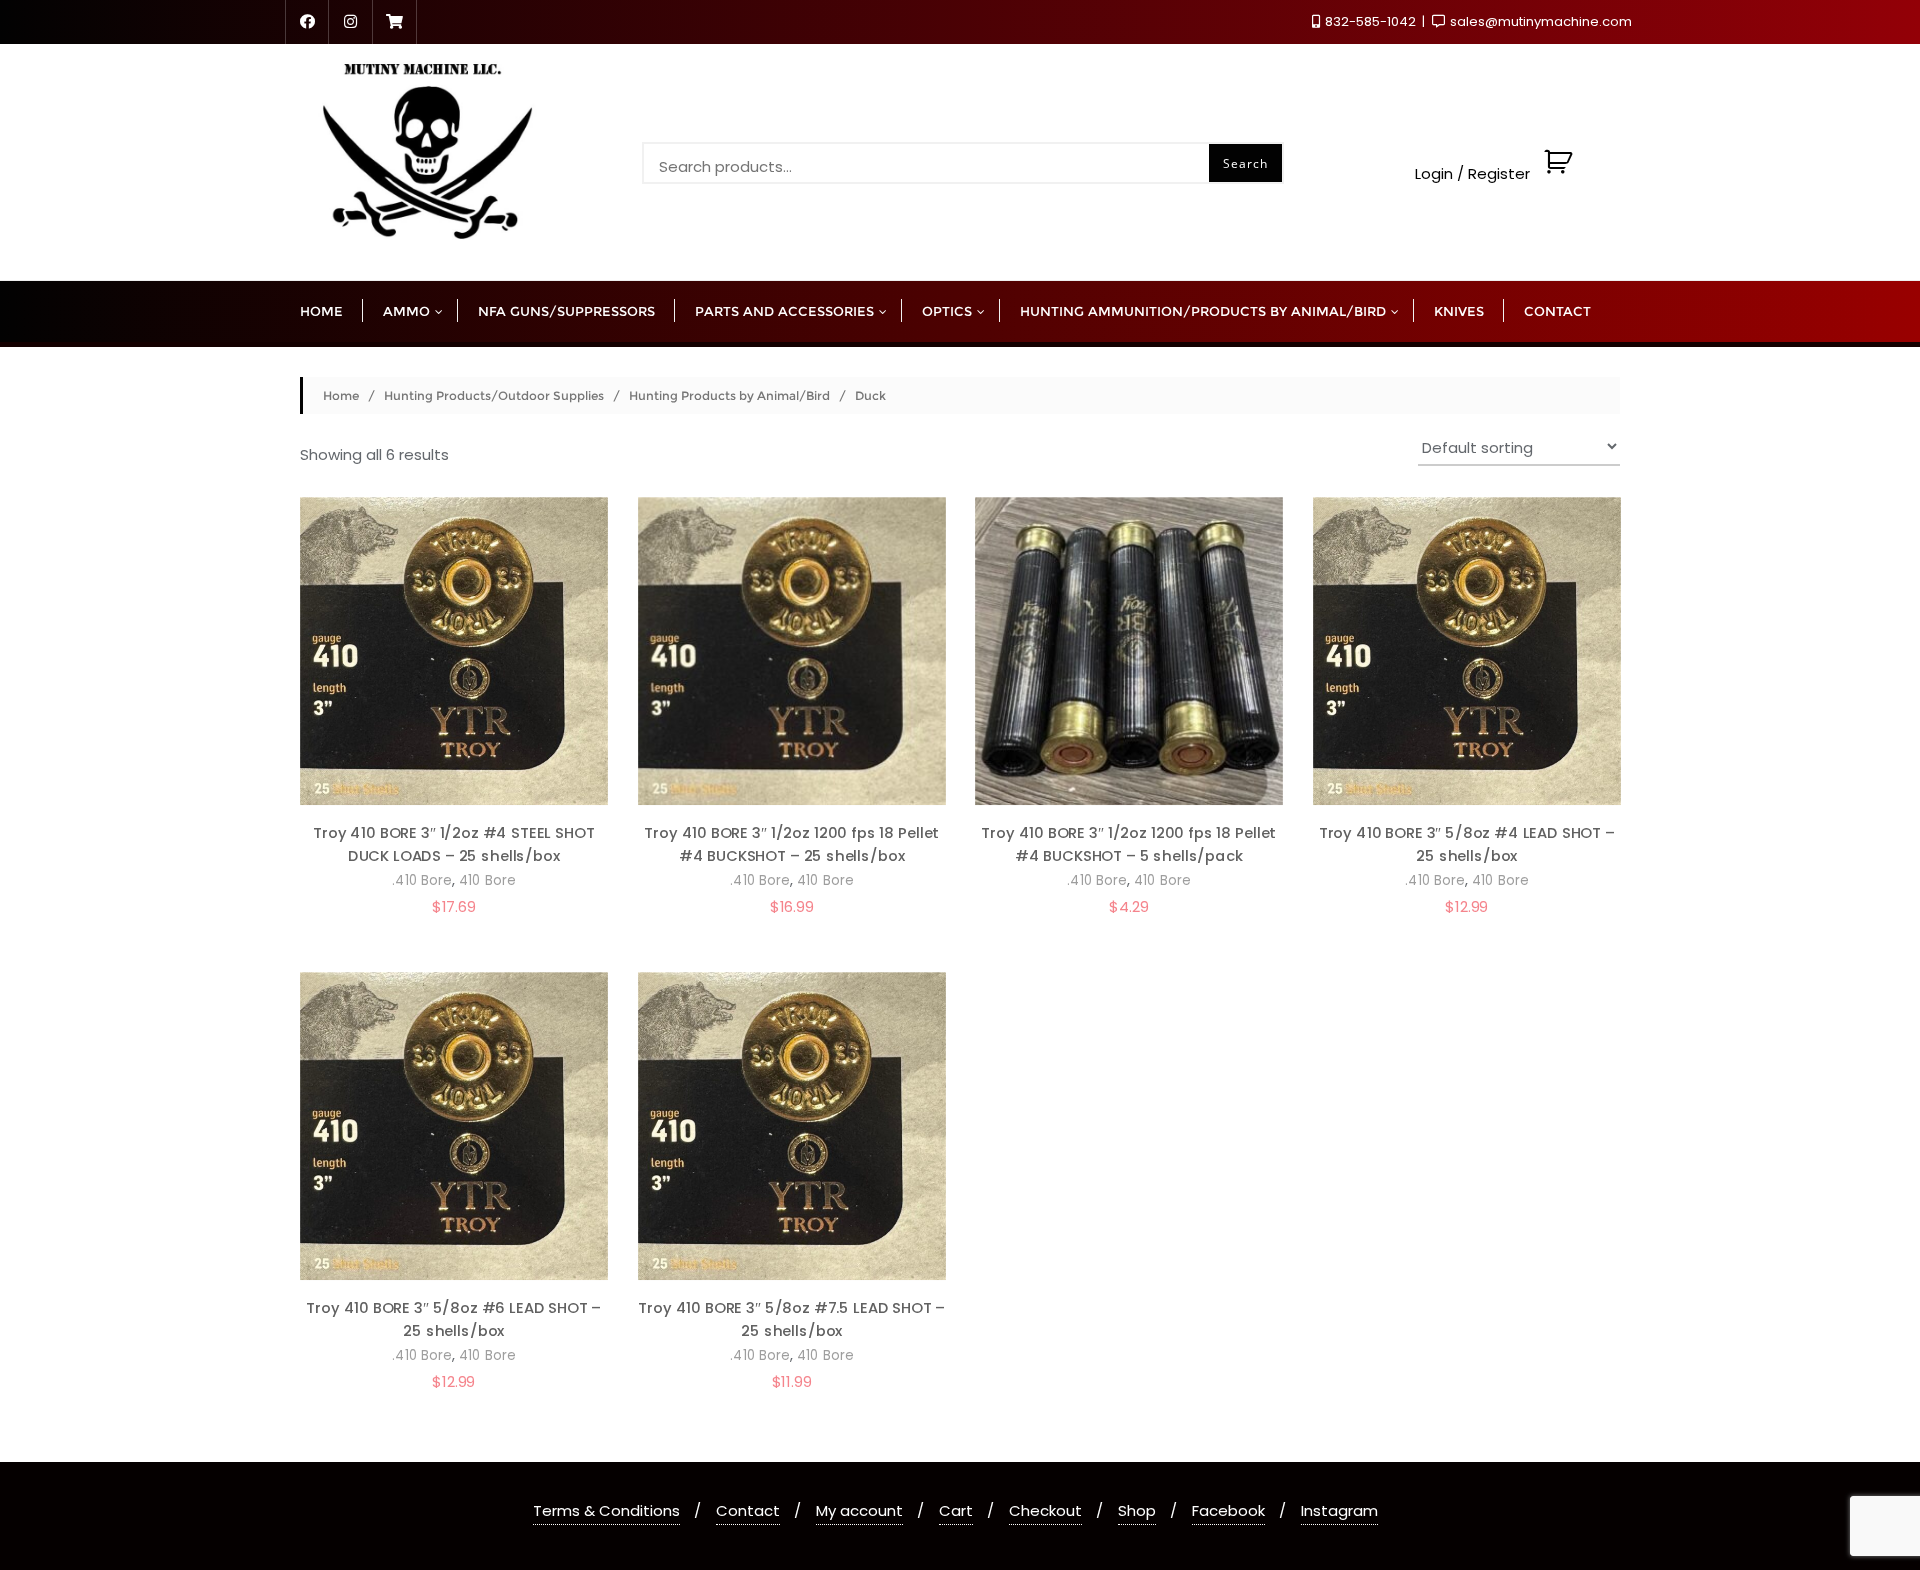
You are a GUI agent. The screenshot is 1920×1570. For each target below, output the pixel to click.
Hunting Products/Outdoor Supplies (494, 395)
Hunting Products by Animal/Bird (729, 395)
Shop (1137, 1510)
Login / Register (1472, 174)
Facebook (1228, 1510)
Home (341, 395)
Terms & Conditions (606, 1510)
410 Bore (487, 881)
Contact (748, 1510)
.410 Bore (422, 881)
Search (1245, 163)
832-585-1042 (1370, 21)
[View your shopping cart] (1555, 174)
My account (859, 1510)
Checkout (1045, 1510)
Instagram (1339, 1510)
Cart (956, 1510)
